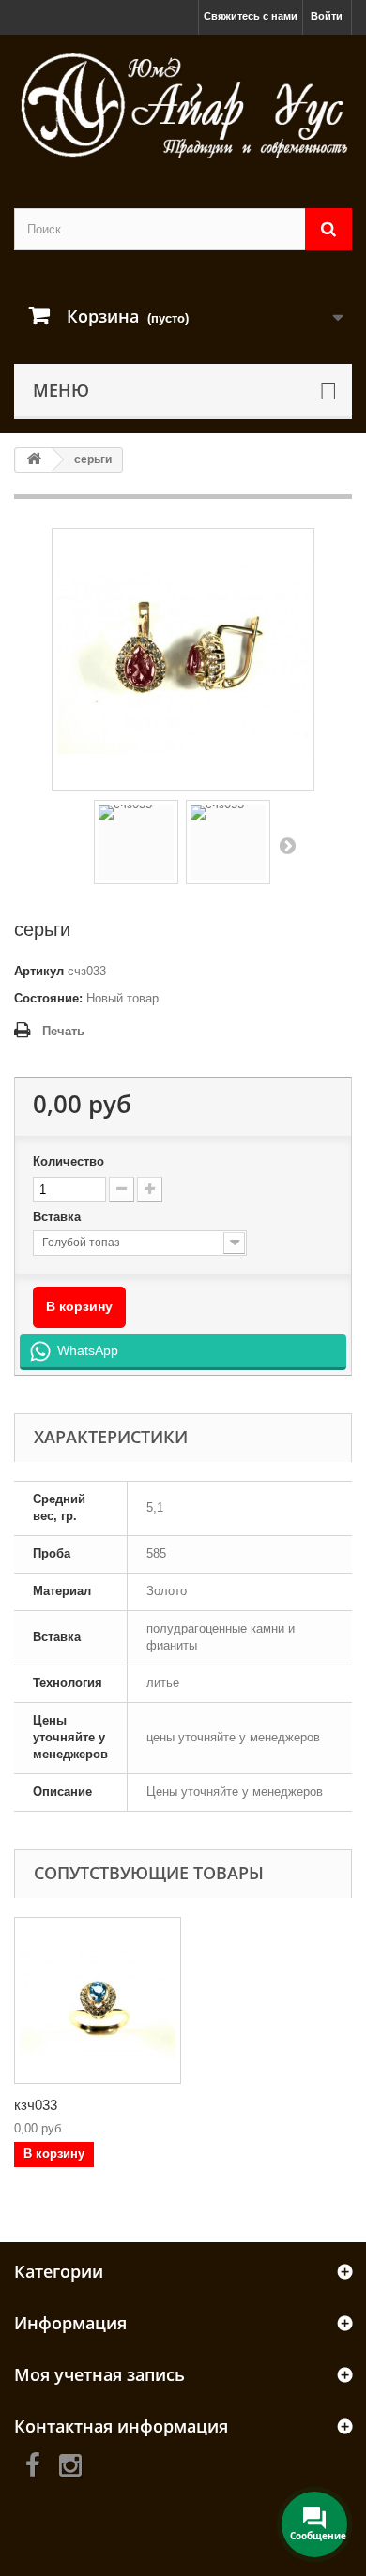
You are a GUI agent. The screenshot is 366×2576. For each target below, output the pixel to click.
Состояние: (48, 998)
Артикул (39, 971)
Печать (63, 1031)
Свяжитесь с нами (251, 16)
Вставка (59, 1217)
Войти (327, 16)
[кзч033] (98, 2000)
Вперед (287, 845)
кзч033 (36, 2105)
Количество (69, 1161)
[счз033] (136, 842)
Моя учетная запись (99, 2374)
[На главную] (34, 460)
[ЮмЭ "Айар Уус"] (183, 105)
